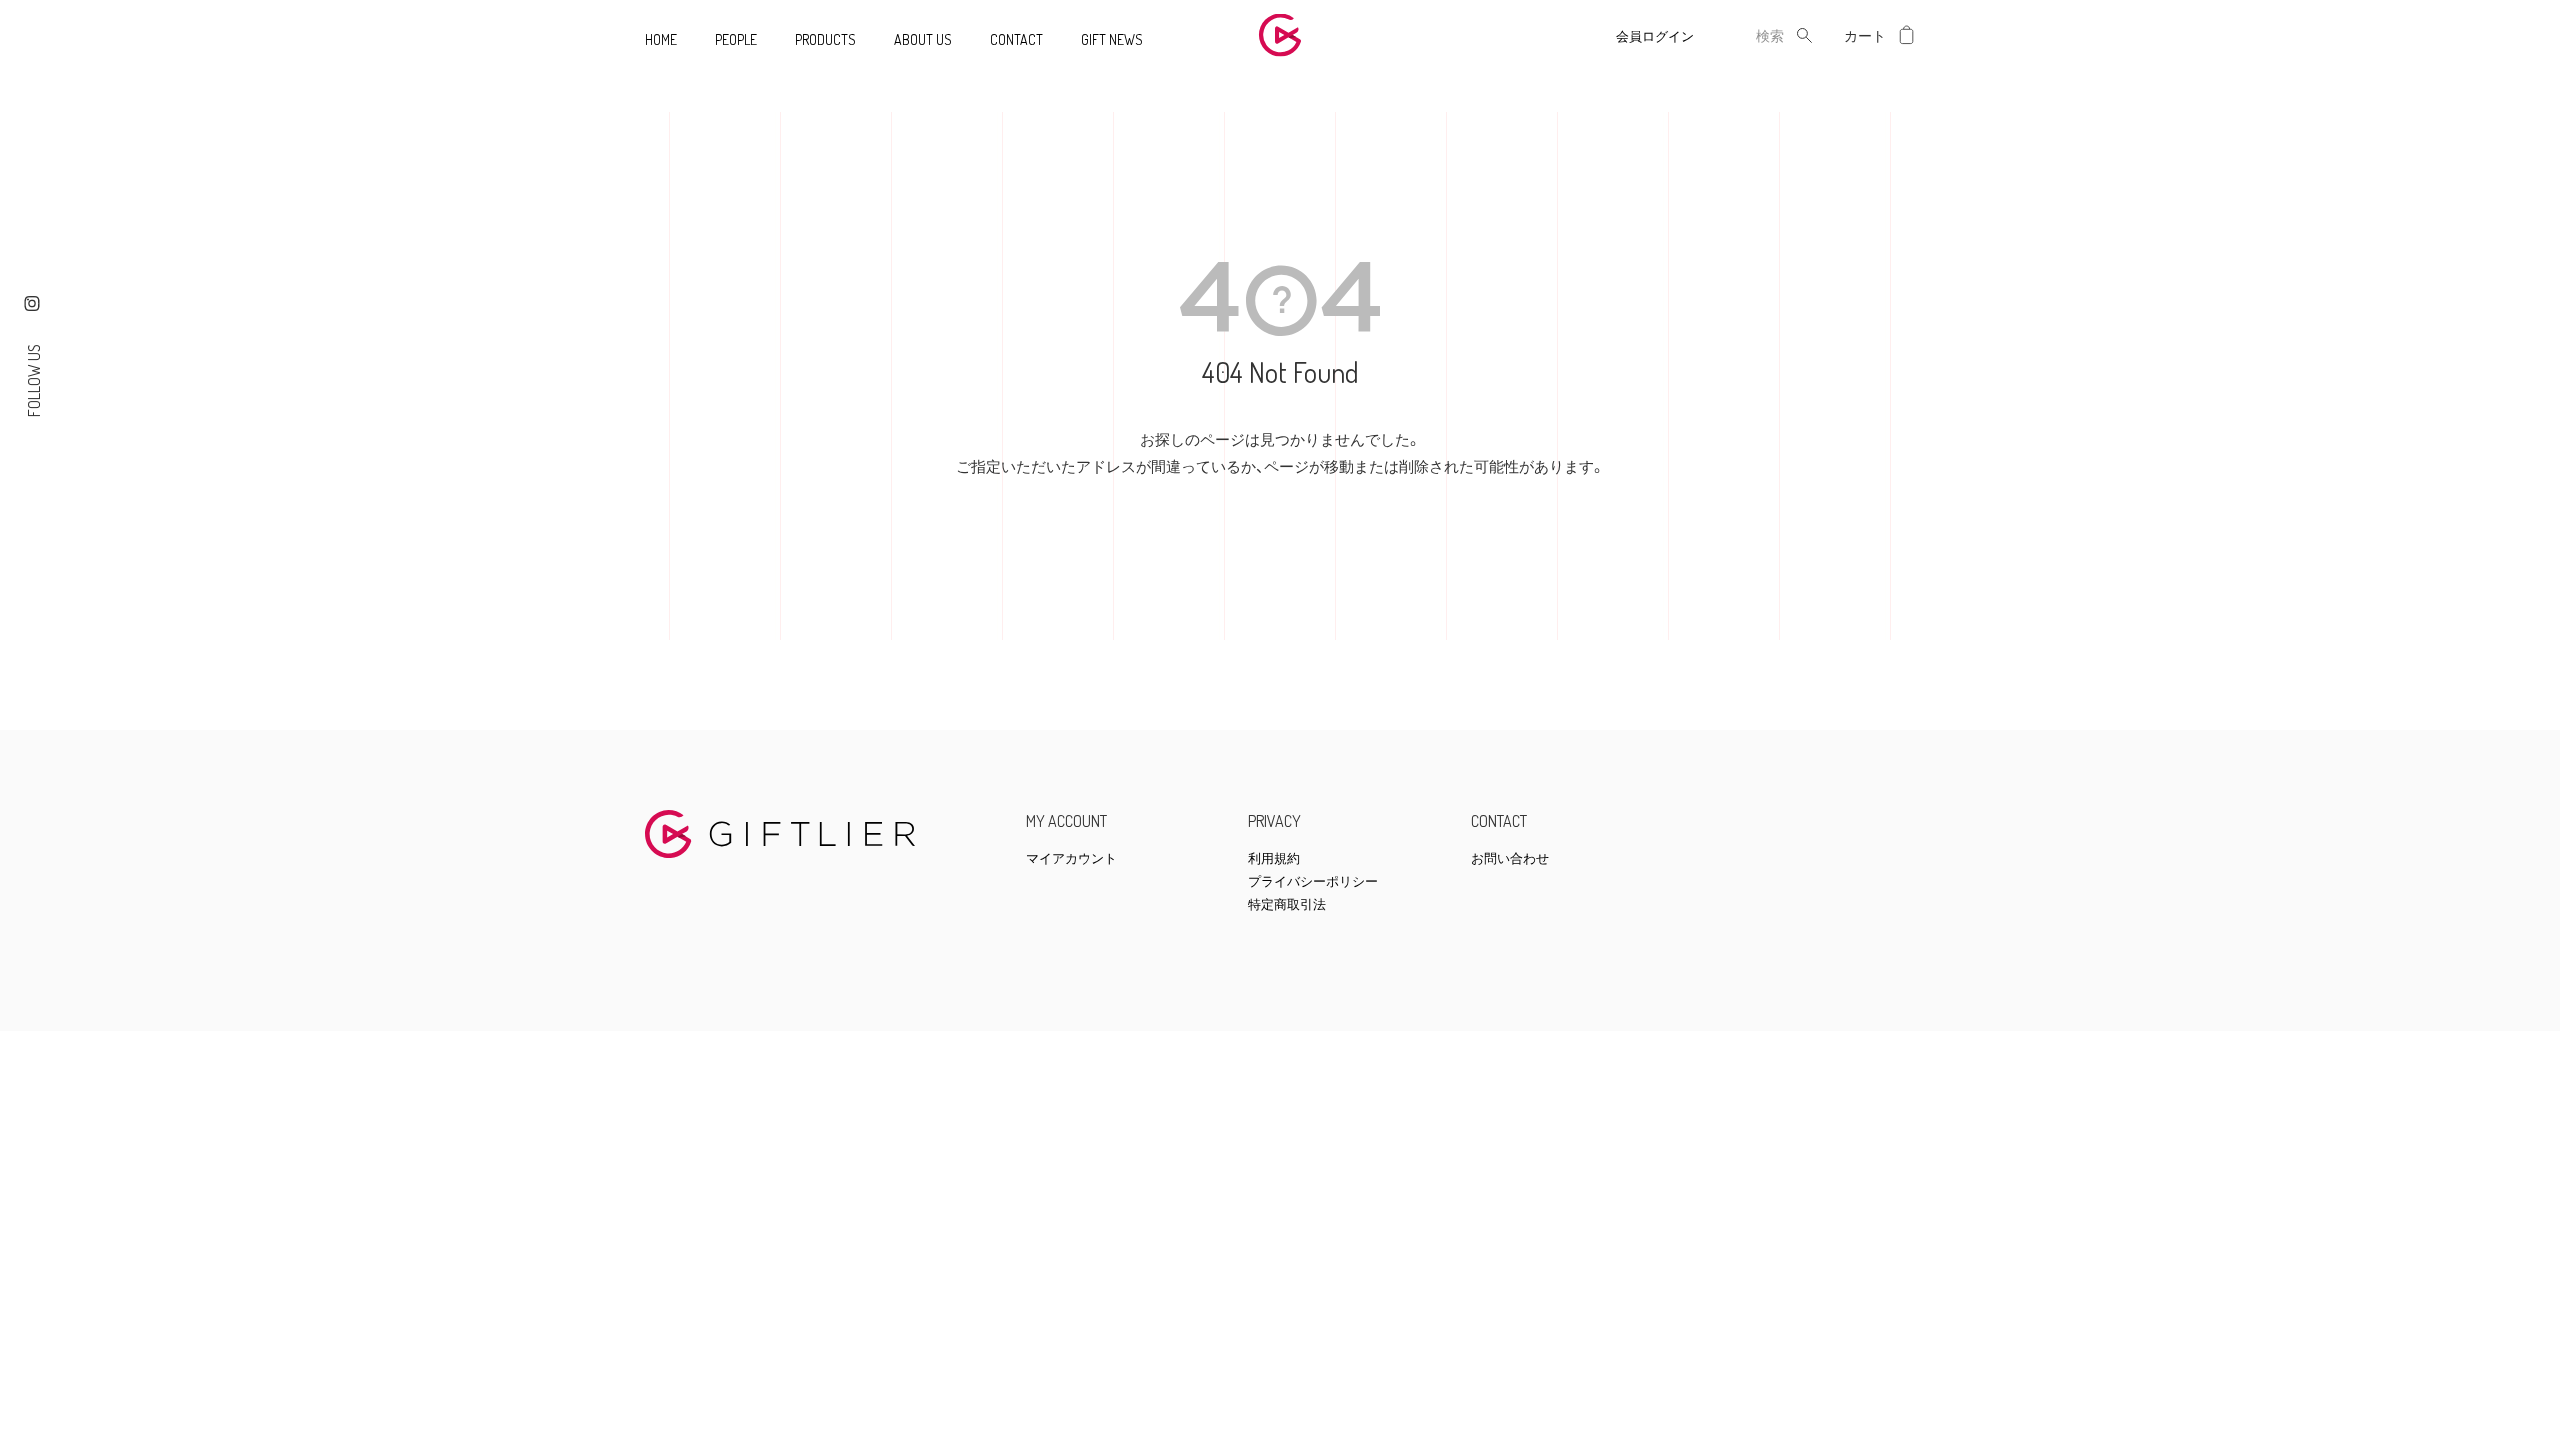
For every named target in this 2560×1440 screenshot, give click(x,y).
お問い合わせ (1510, 858)
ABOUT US (923, 39)
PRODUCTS (825, 39)
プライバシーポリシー (1313, 881)
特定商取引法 (1287, 904)
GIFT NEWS (1112, 39)
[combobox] (1754, 35)
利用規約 (1274, 858)
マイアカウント (1071, 858)
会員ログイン (1655, 36)
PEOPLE (736, 39)
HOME (661, 39)
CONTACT (1016, 39)
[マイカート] (1907, 35)
